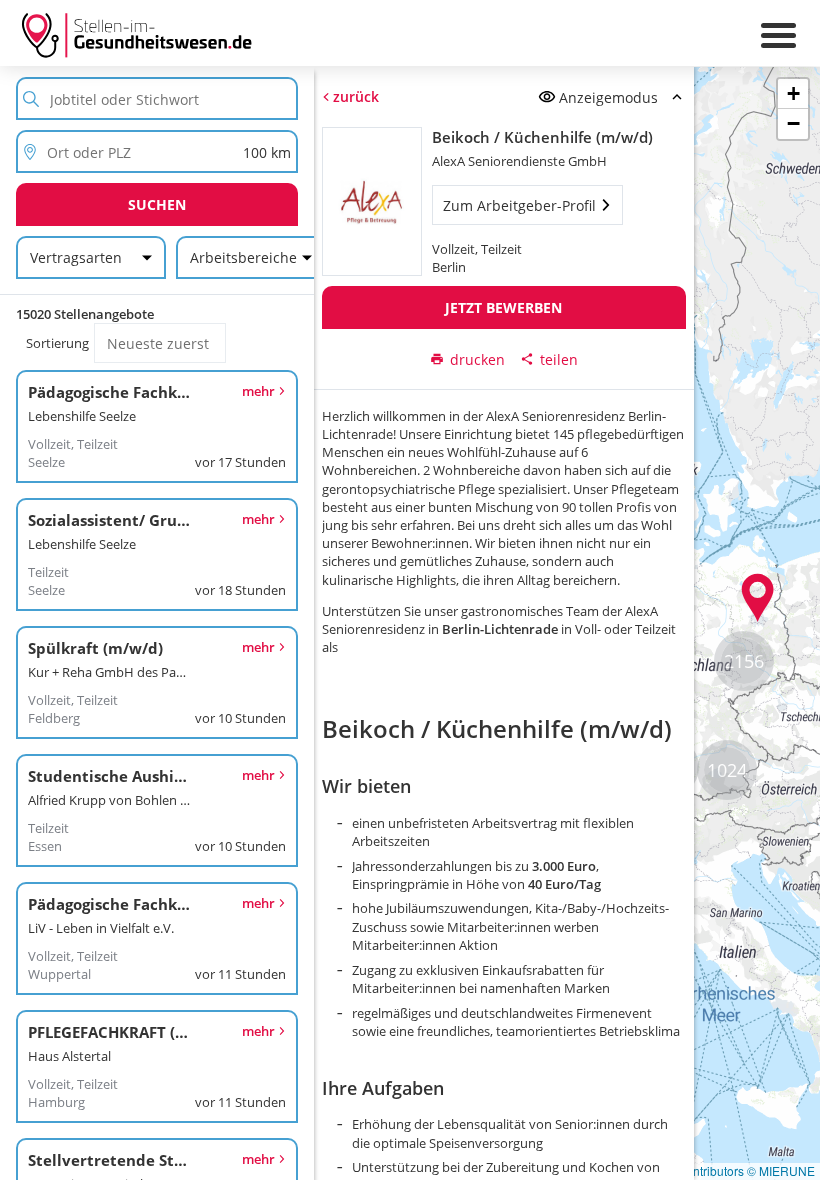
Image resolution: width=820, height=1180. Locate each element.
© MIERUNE (781, 1170)
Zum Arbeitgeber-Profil (518, 205)
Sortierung (57, 343)
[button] (758, 598)
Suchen (157, 204)
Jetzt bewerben (503, 307)
